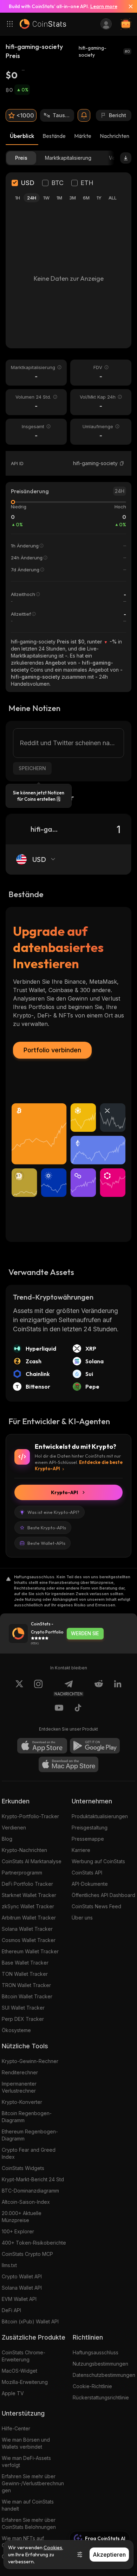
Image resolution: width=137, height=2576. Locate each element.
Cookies (53, 2548)
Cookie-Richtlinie (92, 2386)
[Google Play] (95, 1746)
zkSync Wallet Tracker (28, 1906)
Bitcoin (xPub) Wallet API (30, 2321)
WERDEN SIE (85, 1633)
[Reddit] (99, 1688)
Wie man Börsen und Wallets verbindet (26, 2443)
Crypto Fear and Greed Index (29, 2153)
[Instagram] (38, 1688)
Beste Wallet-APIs (46, 1543)
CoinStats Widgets (23, 2168)
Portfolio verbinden (52, 1050)
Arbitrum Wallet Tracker (29, 1918)
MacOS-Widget (19, 2371)
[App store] (42, 1746)
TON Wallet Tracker (25, 1974)
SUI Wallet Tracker (23, 2008)
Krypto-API (64, 1492)
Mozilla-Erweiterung (25, 2382)
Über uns (82, 1918)
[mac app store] (68, 1764)
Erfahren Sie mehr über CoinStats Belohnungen (29, 2523)
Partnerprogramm (22, 1873)
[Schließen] (128, 6)
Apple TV (13, 2393)
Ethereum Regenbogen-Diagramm (30, 2135)
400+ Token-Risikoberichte (34, 2243)
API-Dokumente (90, 1884)
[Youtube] (59, 1709)
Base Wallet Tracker (25, 1963)
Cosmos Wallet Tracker (29, 1940)
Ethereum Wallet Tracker (30, 1951)
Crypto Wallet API (22, 2276)
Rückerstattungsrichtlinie (101, 2397)
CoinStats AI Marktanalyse (32, 1861)
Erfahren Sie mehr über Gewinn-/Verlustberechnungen (33, 2483)
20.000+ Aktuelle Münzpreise (22, 2217)
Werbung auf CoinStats (98, 1861)
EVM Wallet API (19, 2299)
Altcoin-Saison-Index (26, 2202)
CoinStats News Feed (96, 1906)
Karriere (81, 1850)
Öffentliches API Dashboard (103, 1895)
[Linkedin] (118, 1688)
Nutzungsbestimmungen (100, 2364)
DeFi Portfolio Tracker (27, 1884)
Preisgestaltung (90, 1828)
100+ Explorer (18, 2231)
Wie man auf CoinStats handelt (28, 2505)
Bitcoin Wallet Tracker (27, 1996)
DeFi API (11, 2310)
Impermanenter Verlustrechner (19, 2087)
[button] (122, 463)
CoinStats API (87, 1873)
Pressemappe (88, 1839)
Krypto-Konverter (22, 2102)
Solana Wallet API (22, 2288)
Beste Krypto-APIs (47, 1528)
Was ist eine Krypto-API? (53, 1512)
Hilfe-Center (16, 2428)
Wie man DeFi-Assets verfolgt (26, 2461)
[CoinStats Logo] (43, 24)
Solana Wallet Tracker (27, 1929)
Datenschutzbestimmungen (104, 2375)
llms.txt (9, 2265)
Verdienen (14, 1828)
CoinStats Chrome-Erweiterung (24, 2356)
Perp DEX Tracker (23, 2019)
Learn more (104, 6)
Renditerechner (20, 2072)
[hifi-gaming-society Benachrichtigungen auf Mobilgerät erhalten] (84, 115)
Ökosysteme (16, 2030)
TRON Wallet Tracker (26, 1985)
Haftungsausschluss (96, 2352)
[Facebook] (78, 1709)
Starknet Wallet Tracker (29, 1895)
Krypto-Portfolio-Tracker (30, 1816)
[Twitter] (19, 1688)
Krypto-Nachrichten (24, 1850)
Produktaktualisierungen (100, 1816)
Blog (7, 1839)
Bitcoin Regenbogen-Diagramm (27, 2117)
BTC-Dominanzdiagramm (30, 2191)
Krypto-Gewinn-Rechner (30, 2061)
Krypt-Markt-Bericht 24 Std (33, 2179)
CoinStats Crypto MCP (27, 2254)
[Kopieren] (122, 463)
